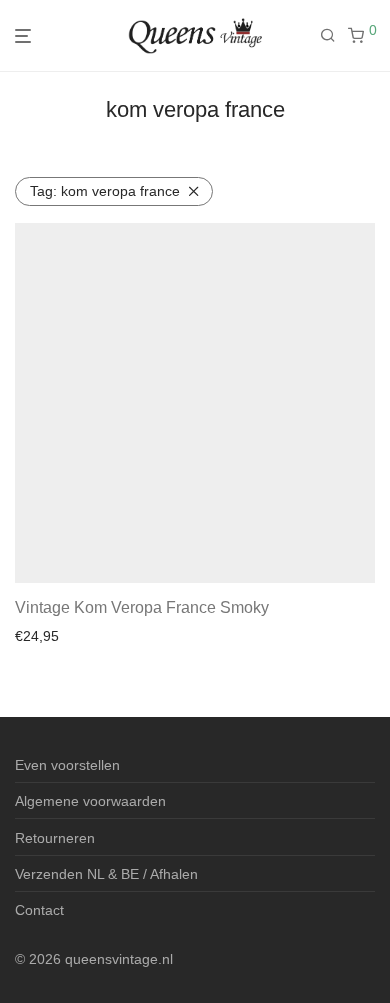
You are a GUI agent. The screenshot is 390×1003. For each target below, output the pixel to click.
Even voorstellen (67, 765)
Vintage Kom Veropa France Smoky (142, 607)
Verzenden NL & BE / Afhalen (106, 874)
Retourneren (55, 838)
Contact (39, 910)
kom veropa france (105, 191)
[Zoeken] (334, 36)
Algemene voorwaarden (90, 801)
